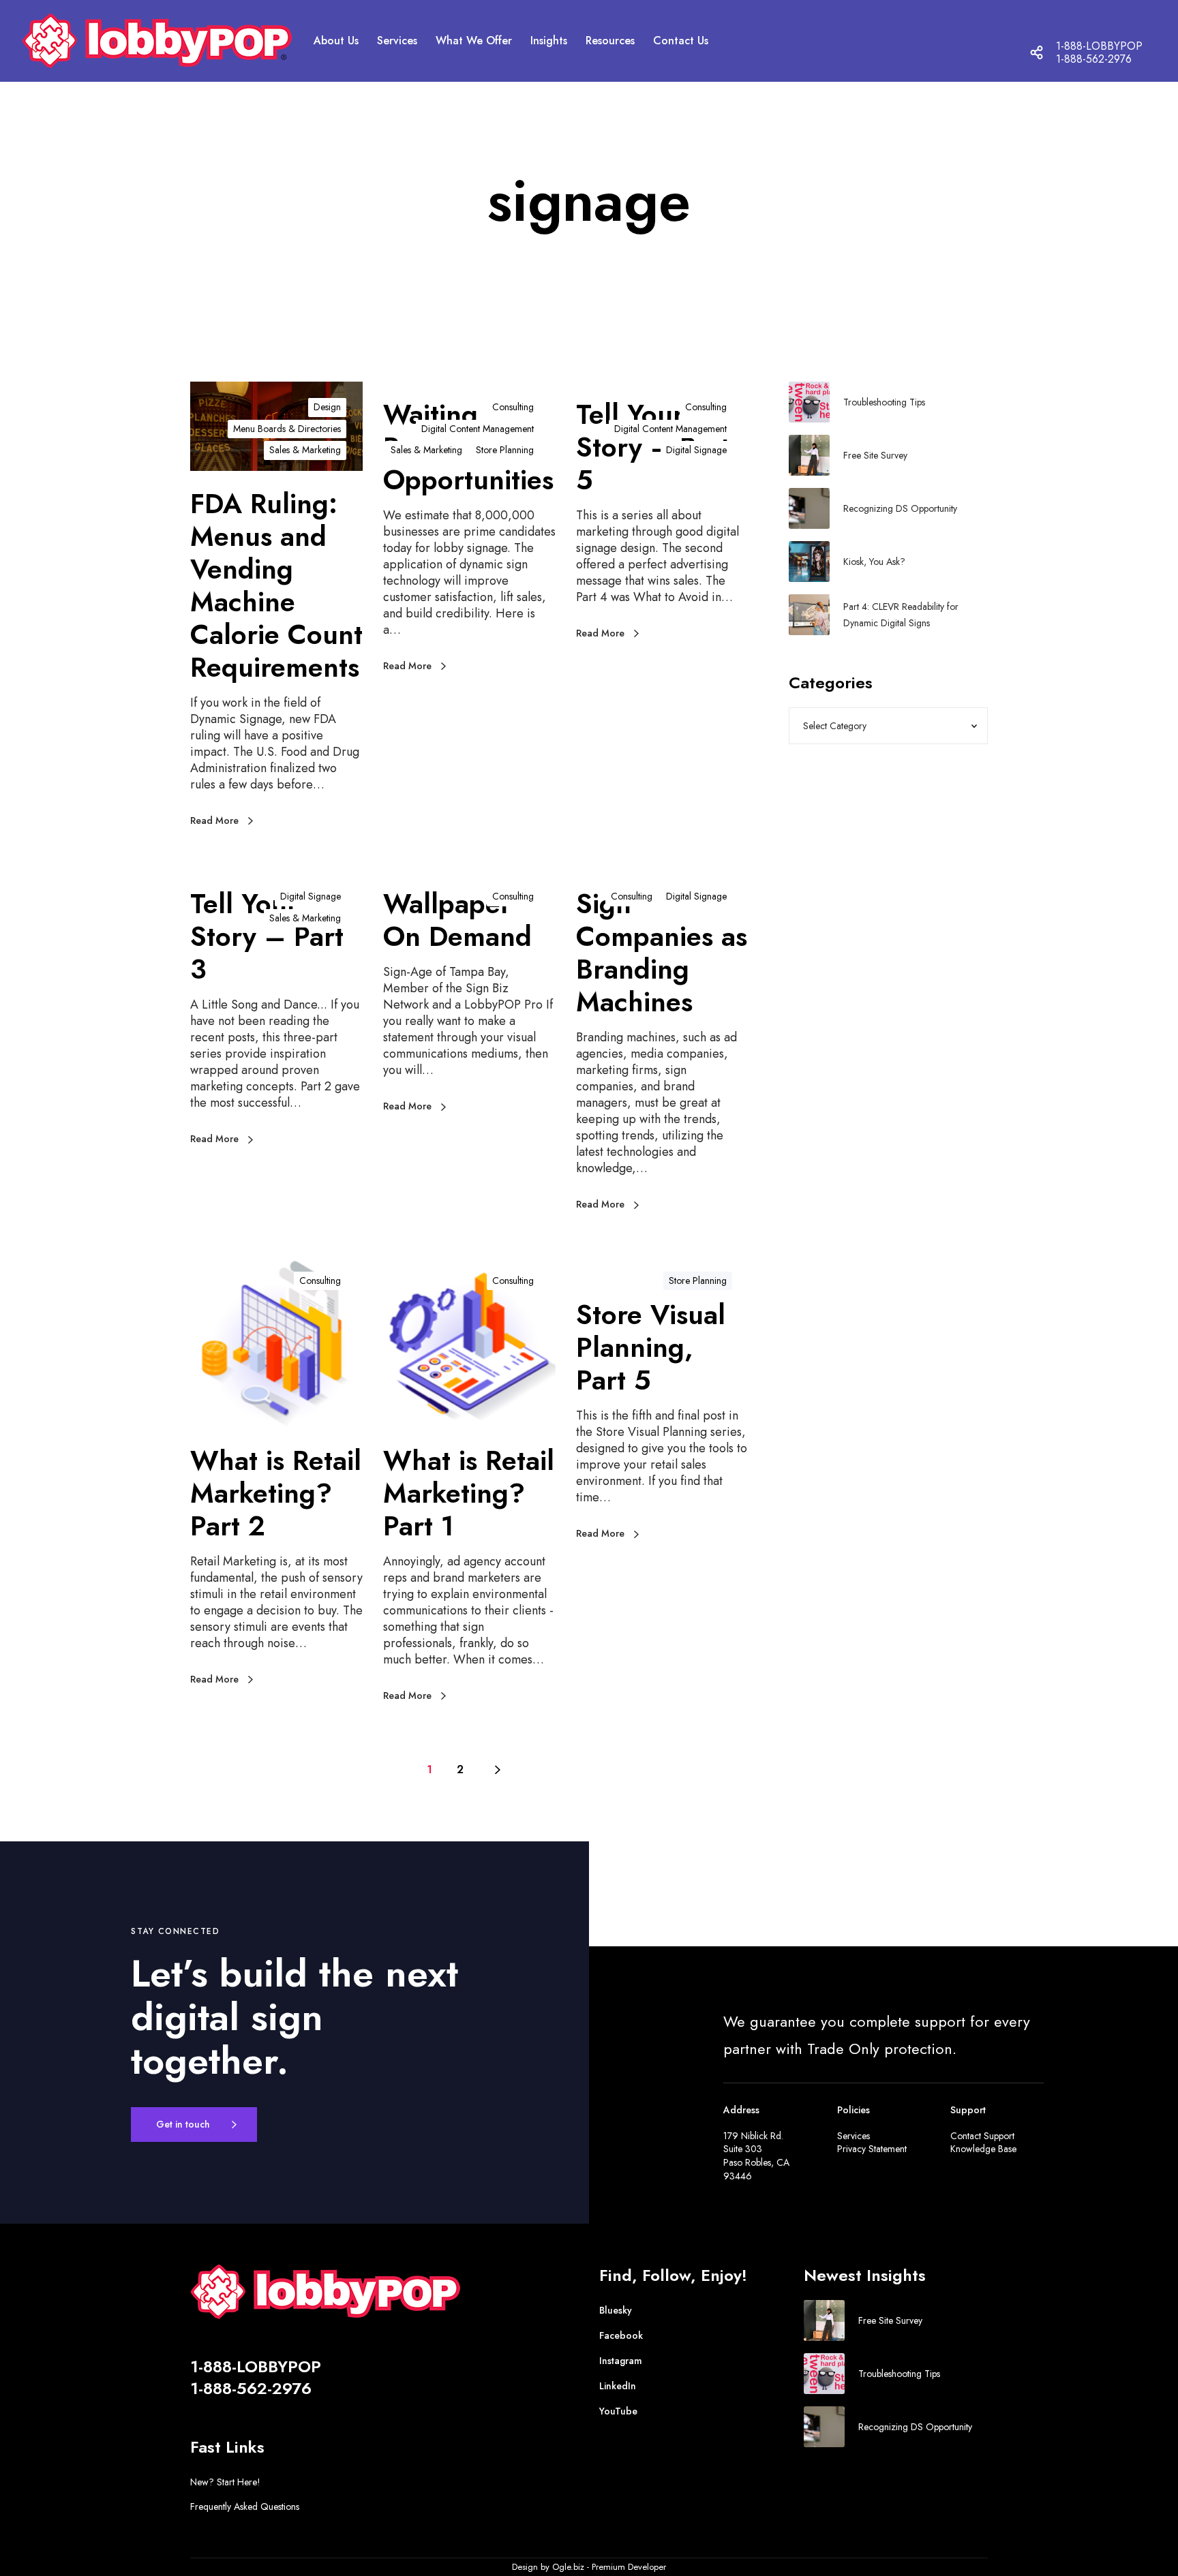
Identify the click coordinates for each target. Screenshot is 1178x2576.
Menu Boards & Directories (287, 429)
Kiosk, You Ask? (874, 562)
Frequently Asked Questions (245, 2506)
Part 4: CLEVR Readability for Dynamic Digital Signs (901, 615)
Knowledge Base (983, 2149)
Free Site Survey (875, 455)
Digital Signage (696, 450)
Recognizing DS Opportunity (900, 508)
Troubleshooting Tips (884, 402)
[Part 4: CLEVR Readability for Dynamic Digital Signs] (809, 615)
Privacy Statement (872, 2149)
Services (854, 2136)
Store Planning (505, 450)
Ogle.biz (568, 2567)
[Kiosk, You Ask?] (809, 562)
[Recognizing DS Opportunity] (809, 508)
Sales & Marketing (305, 450)
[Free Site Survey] (809, 455)
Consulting (513, 407)
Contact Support (982, 2136)
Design (327, 407)
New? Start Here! (225, 2482)
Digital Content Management (478, 429)
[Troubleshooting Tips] (809, 402)
